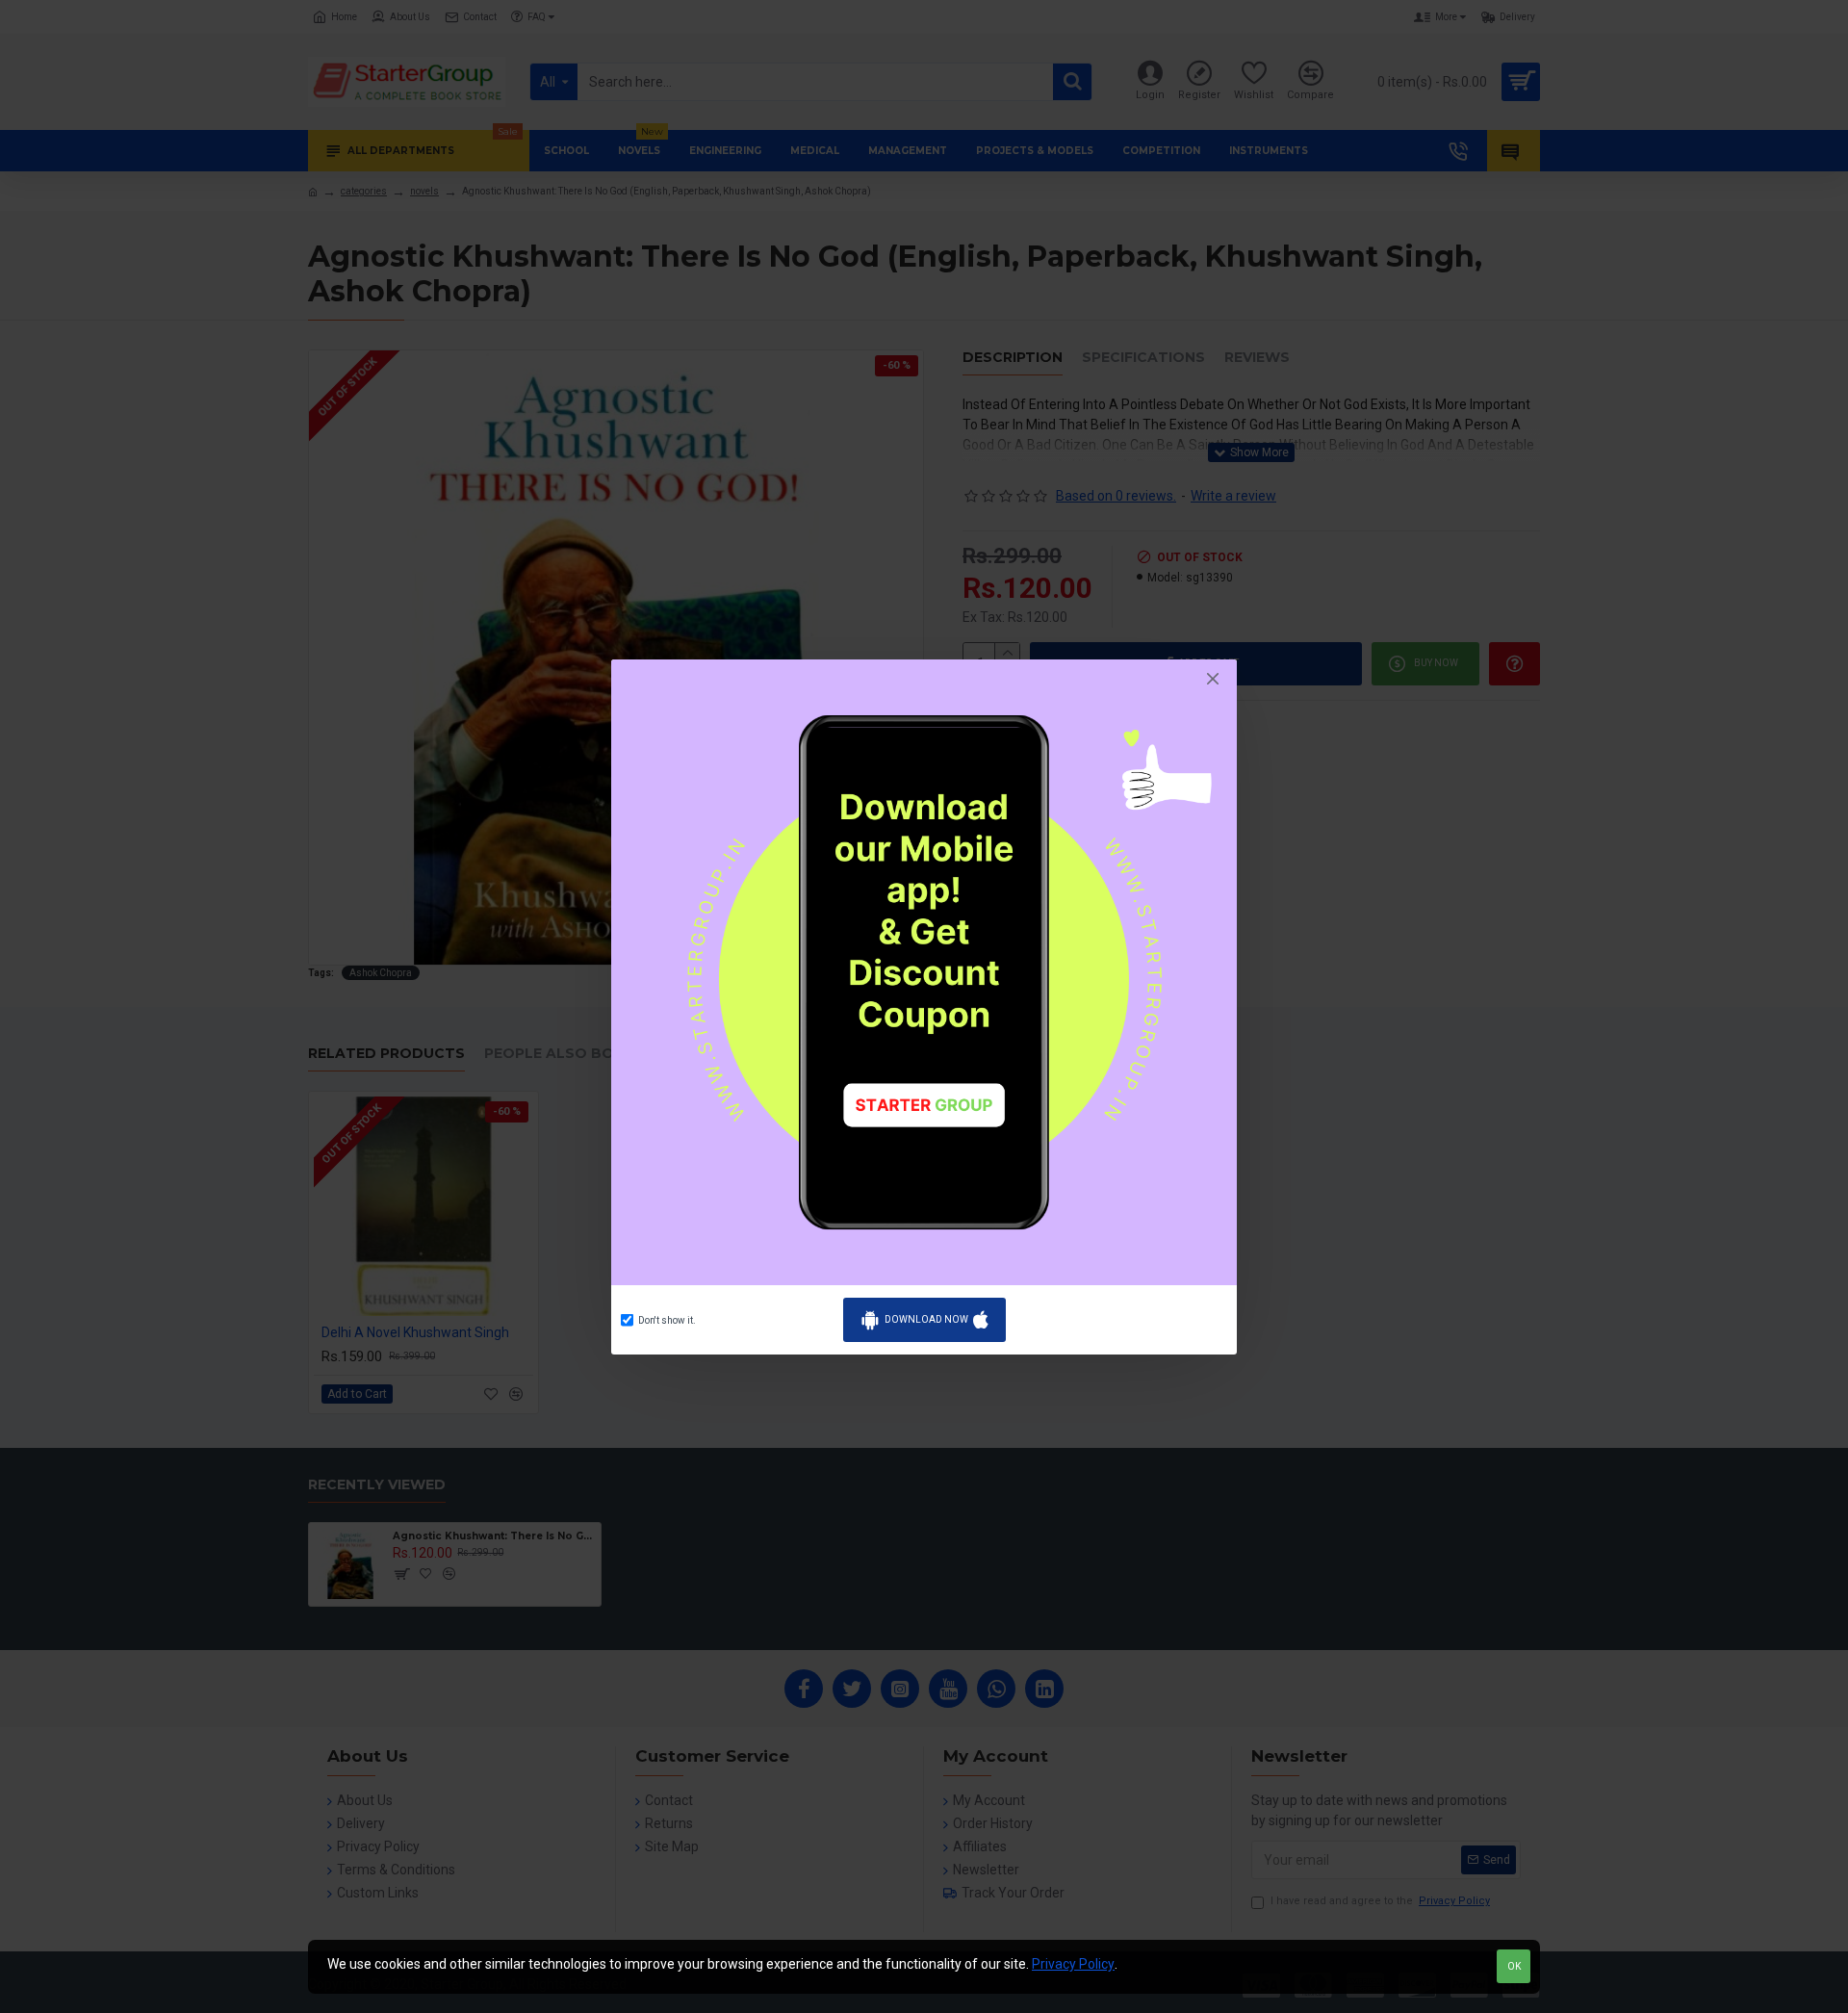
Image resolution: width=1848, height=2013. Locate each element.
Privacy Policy (1073, 1964)
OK (1514, 1966)
